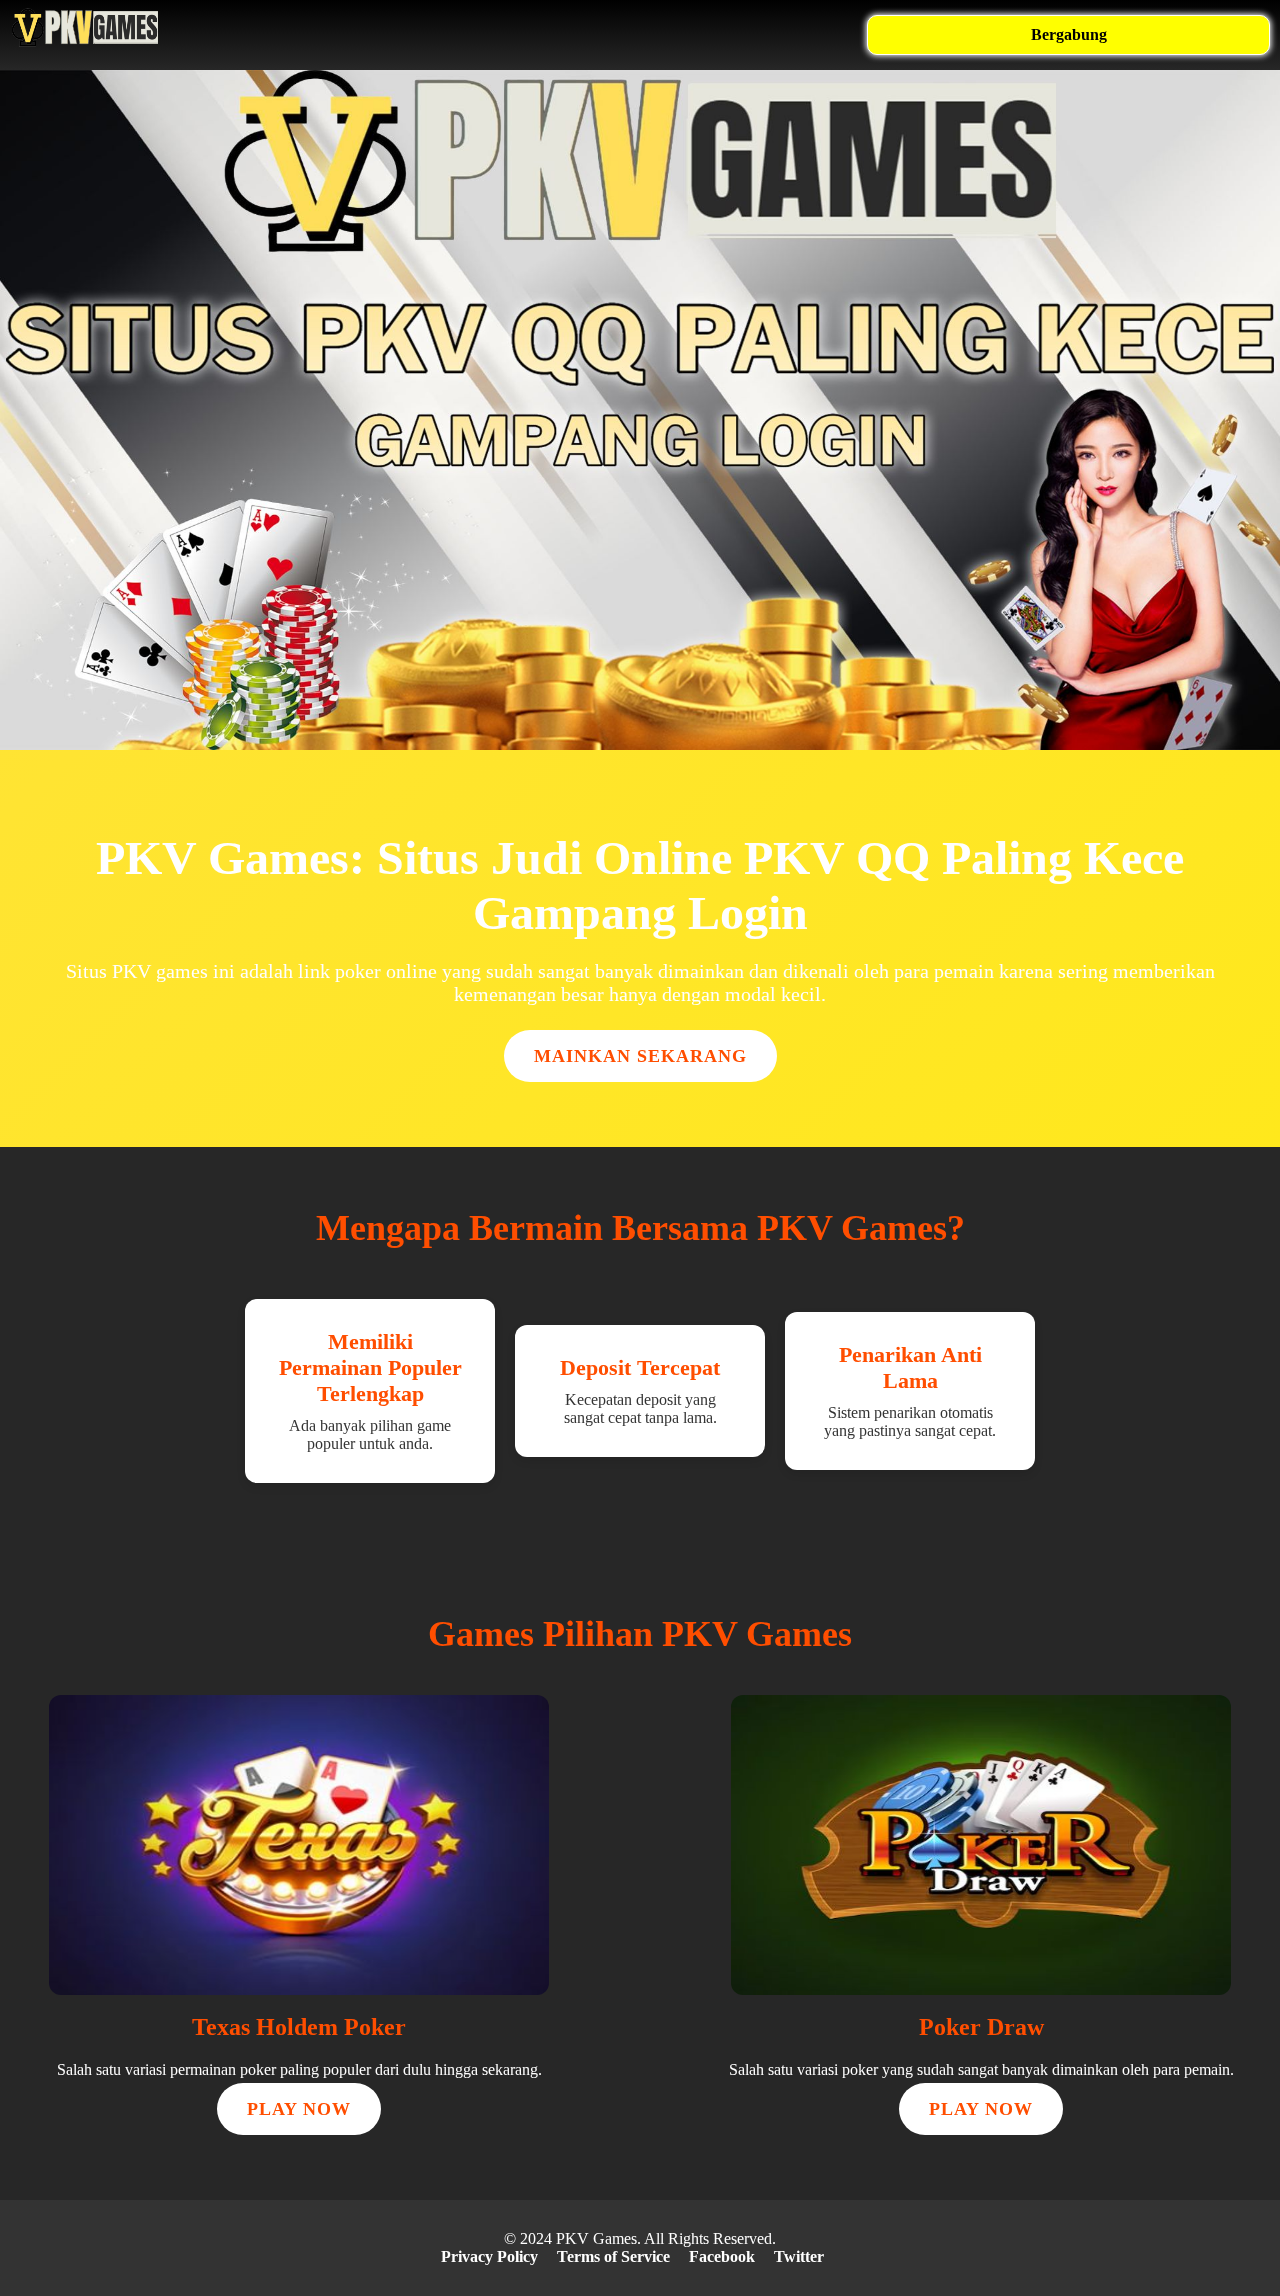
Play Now (299, 2109)
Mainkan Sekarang (640, 1056)
